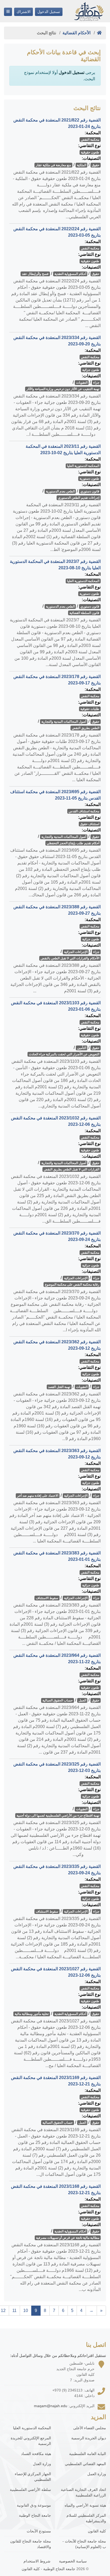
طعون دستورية (89, 479)
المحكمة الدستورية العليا (83, 466)
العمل (82, 1700)
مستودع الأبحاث (39, 2531)
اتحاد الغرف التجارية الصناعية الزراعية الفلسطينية (83, 2492)
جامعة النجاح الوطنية (35, 2515)
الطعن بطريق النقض (86, 728)
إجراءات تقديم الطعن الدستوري (79, 498)
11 (14, 2311)
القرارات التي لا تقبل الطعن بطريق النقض (72, 1169)
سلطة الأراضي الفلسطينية (30, 2490)
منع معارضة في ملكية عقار (53, 165)
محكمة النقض (90, 140)
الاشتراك (23, 12)
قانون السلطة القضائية (84, 613)
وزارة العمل (97, 2474)
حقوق (96, 165)
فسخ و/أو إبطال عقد (35, 274)
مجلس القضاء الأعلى (90, 2428)
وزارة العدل (42, 2464)
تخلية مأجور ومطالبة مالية (32, 2014)
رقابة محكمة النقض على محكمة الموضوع (72, 1285)
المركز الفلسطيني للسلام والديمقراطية (86, 2518)
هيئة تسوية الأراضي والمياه (85, 2505)
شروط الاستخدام (37, 2561)
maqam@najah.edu (51, 2406)
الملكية (82, 165)
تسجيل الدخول (49, 12)
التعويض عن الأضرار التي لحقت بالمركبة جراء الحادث (64, 1054)
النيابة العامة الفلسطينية (88, 2454)
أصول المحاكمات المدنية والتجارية (64, 722)
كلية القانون (97, 2531)
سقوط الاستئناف (47, 1598)
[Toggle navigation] (8, 12)
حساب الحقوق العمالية (58, 1700)
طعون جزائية (91, 370)
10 (26, 2311)
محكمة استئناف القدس (84, 811)
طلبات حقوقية (90, 709)
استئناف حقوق (90, 824)
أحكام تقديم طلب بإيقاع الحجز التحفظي (73, 843)
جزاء (96, 383)
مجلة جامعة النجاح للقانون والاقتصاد (31, 2544)
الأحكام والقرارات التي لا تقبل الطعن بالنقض (70, 958)
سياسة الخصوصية (73, 2561)
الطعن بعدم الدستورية (60, 491)
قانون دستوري (90, 491)
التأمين (82, 1048)
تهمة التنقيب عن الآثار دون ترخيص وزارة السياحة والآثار (63, 389)
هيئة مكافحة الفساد (36, 2454)
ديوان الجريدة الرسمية (89, 2438)
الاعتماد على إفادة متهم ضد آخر (38, 1496)
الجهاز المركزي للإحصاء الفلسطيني (33, 2477)
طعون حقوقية (90, 152)
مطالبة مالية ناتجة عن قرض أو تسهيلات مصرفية (68, 2238)
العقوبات (82, 383)
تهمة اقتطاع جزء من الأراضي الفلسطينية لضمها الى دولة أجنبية (58, 1816)
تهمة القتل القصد (59, 1387)
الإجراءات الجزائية (76, 952)
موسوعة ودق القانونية (34, 2505)
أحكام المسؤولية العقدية (70, 274)
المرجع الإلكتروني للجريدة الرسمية (31, 2441)
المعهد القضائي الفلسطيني (85, 2464)
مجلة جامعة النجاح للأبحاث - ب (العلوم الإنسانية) (84, 2544)
